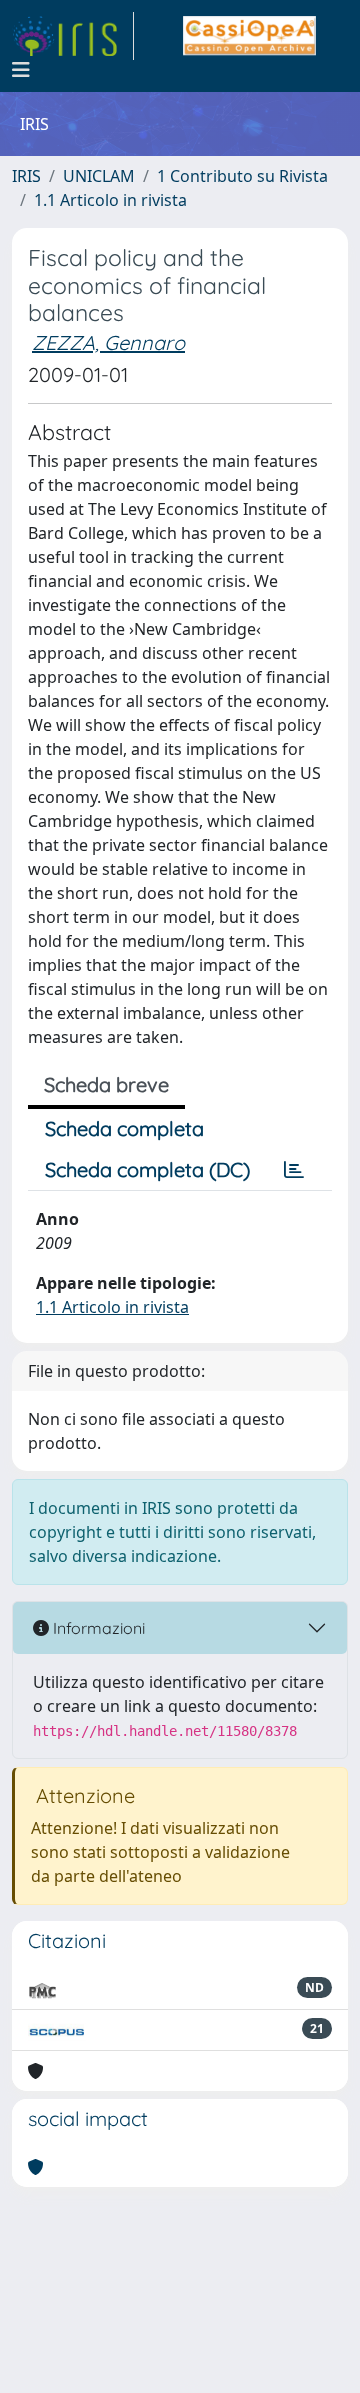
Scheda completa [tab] (124, 1128)
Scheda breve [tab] (106, 1084)
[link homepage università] (249, 36)
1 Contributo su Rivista (242, 176)
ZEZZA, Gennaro (108, 342)
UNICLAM (99, 176)
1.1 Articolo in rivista (110, 200)
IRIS (26, 176)
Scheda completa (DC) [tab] (147, 1169)
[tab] (294, 1170)
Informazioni (97, 1628)
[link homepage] (73, 36)
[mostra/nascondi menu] (21, 70)
